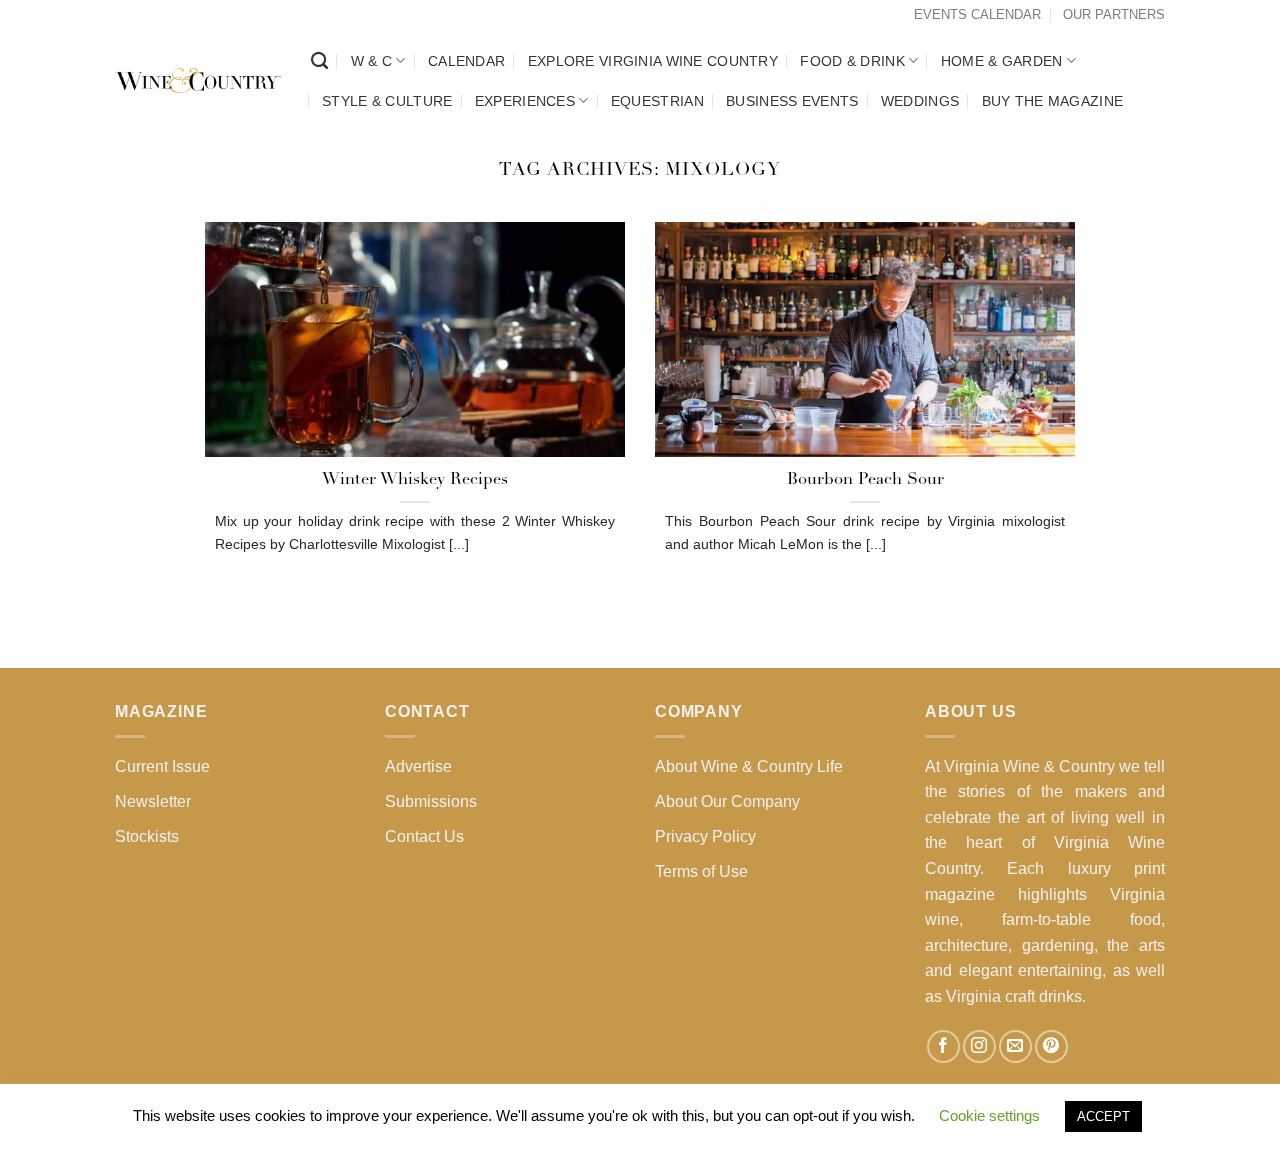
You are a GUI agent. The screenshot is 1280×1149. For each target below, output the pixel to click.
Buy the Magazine (1053, 101)
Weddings (920, 101)
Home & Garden (1002, 61)
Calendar (466, 61)
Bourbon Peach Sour (865, 480)
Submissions (431, 801)
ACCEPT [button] (1103, 1116)
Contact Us (424, 836)
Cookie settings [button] (989, 1115)
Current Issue (162, 766)
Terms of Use (701, 871)
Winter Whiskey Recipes (415, 480)
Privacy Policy (705, 836)
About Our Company (727, 801)
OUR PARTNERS (1114, 14)
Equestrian (657, 101)
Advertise (418, 766)
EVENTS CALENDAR (977, 14)
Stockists (147, 836)
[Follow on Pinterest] (1051, 1046)
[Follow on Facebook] (943, 1046)
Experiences (525, 101)
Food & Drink (852, 61)
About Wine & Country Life (749, 766)
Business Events (792, 101)
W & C (371, 61)
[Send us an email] (1015, 1046)
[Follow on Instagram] (979, 1046)
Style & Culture (387, 101)
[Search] (319, 61)
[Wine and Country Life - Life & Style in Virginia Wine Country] (198, 81)
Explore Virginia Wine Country (653, 61)
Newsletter (153, 801)
